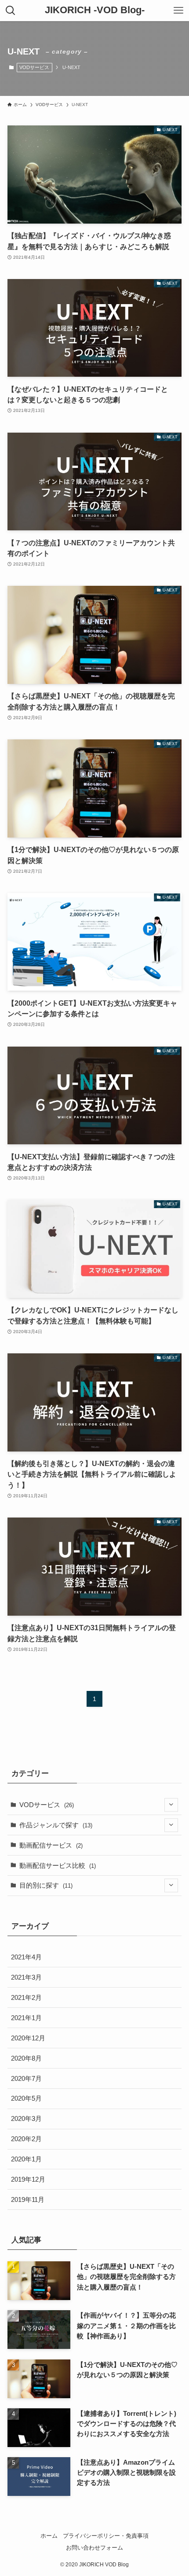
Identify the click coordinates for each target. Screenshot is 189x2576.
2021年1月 (26, 2018)
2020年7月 (26, 2078)
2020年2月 (26, 2139)
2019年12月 (28, 2179)
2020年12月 (28, 2038)
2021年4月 (26, 1957)
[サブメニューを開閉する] (171, 1805)
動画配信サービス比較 (58, 1865)
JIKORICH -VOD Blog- (95, 11)
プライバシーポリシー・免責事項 (106, 2536)
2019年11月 (28, 2199)
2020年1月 (26, 2159)
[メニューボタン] (178, 11)
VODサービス (34, 67)
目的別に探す (46, 1885)
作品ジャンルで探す (56, 1825)
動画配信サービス (51, 1845)
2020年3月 (26, 2118)
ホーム (49, 2536)
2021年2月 (26, 1997)
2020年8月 (26, 2058)
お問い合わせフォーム (94, 2548)
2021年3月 (26, 1977)
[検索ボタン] (11, 11)
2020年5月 (26, 2098)
